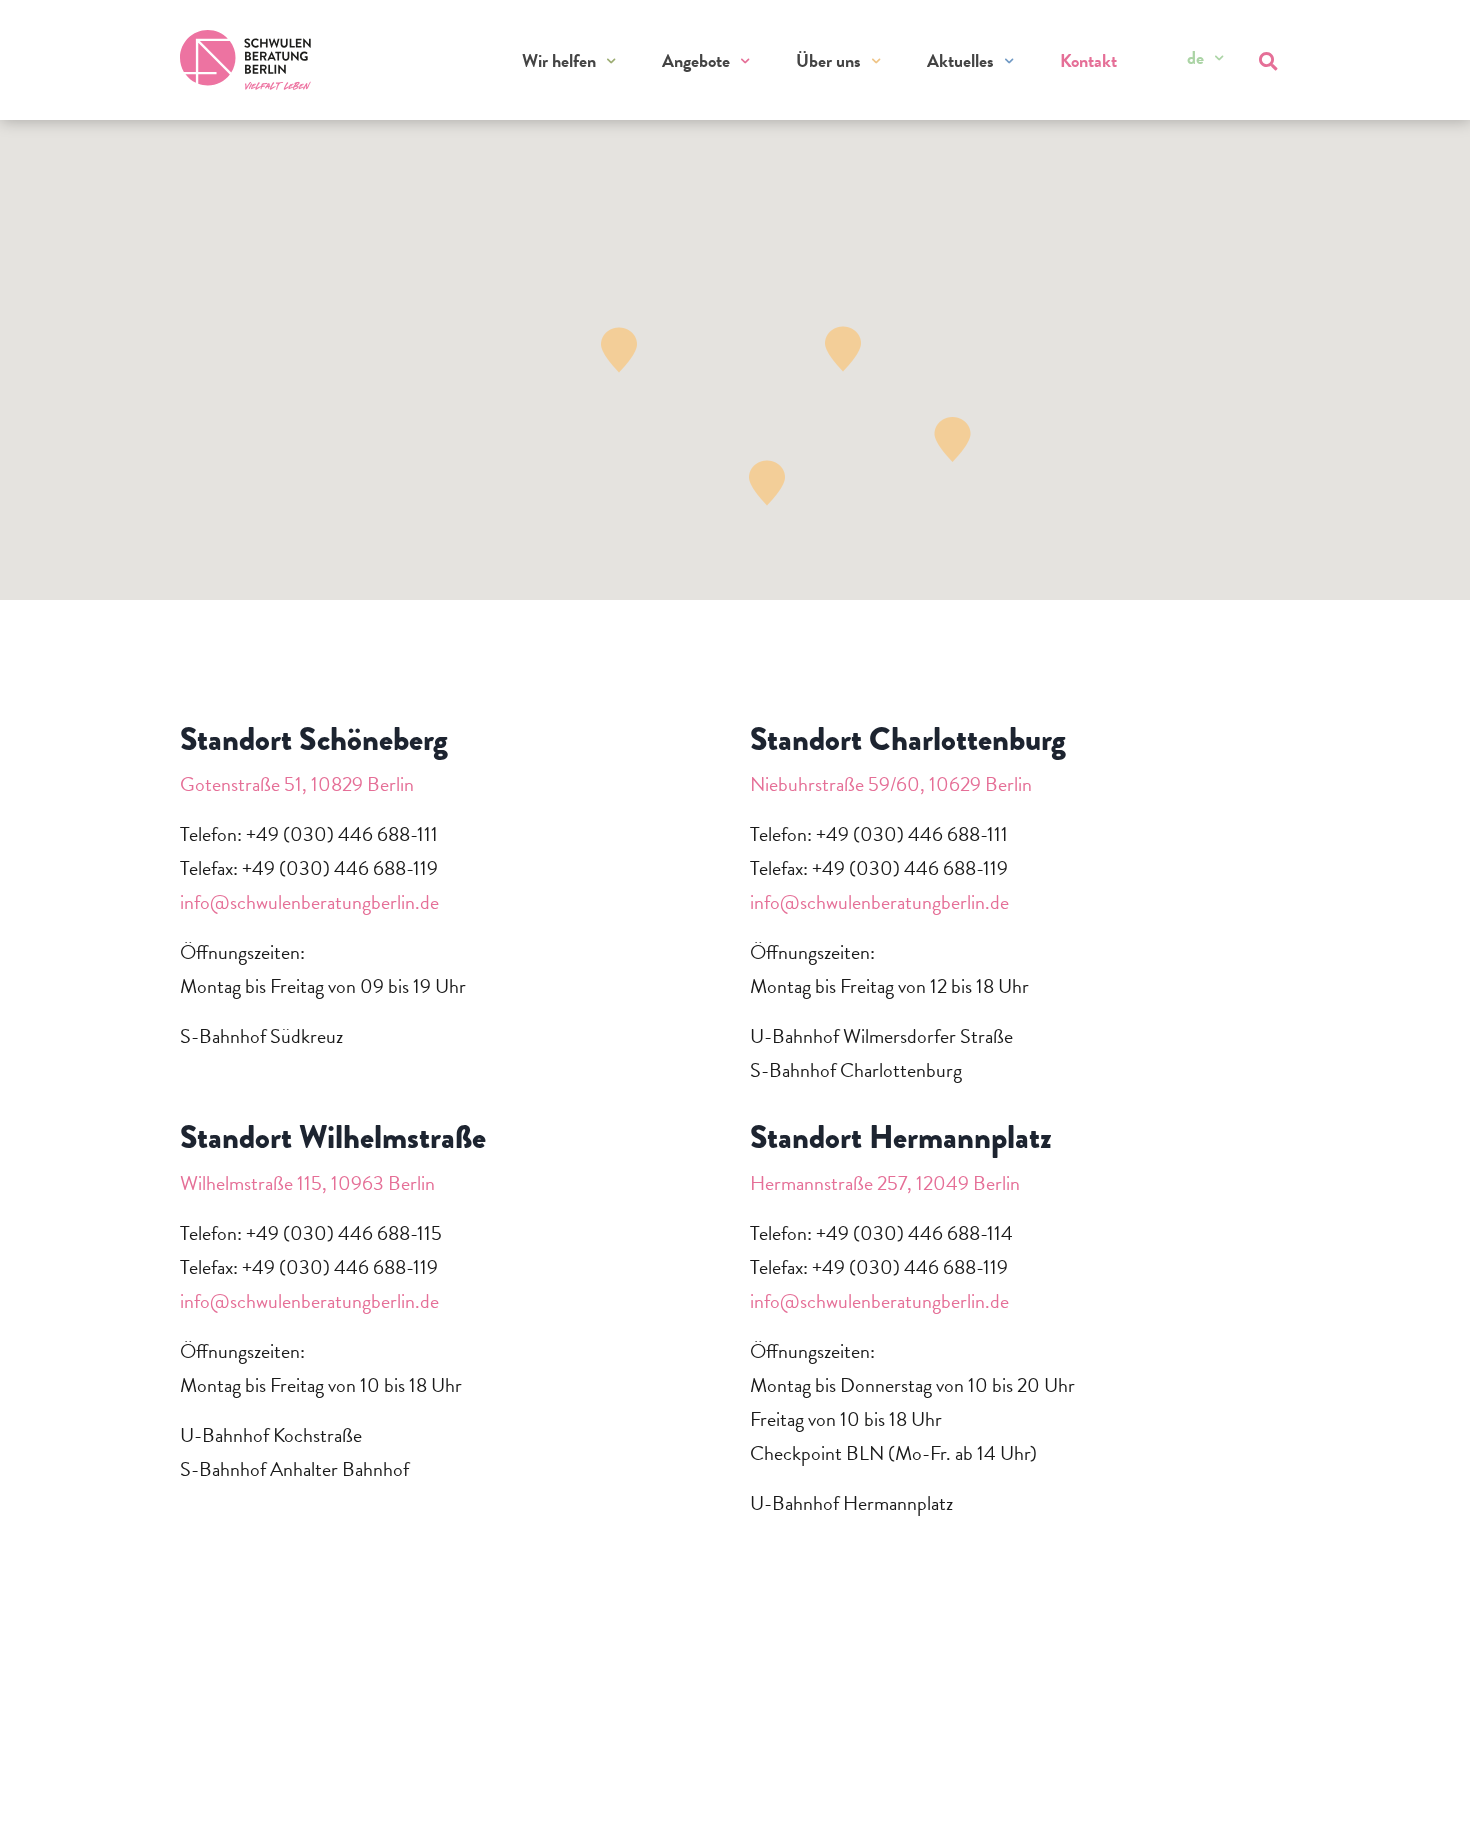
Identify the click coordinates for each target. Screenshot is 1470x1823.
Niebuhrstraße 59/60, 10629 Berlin (891, 784)
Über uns (828, 60)
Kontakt (1088, 60)
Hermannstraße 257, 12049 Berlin (885, 1183)
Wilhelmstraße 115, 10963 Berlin (307, 1183)
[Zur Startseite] (246, 60)
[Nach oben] (1416, 1781)
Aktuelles (960, 60)
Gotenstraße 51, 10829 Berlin (297, 784)
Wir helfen (559, 60)
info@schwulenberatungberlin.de (309, 902)
